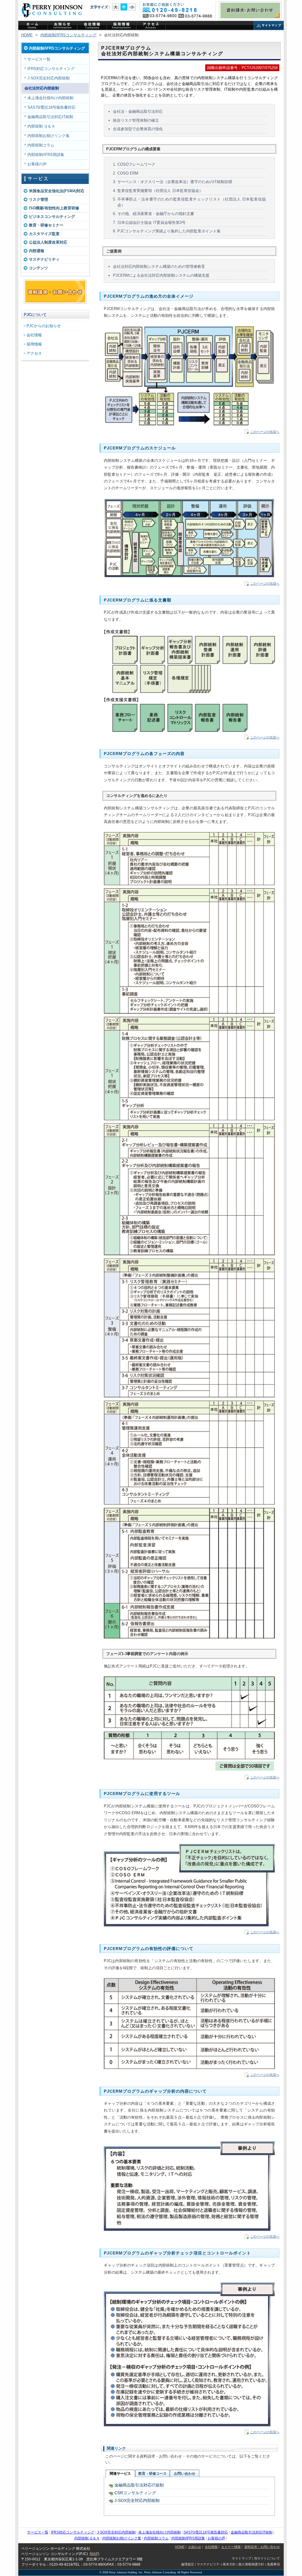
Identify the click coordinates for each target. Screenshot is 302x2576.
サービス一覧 (39, 59)
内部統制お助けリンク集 (49, 136)
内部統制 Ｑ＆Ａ (41, 126)
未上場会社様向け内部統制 (50, 98)
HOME (27, 35)
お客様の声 (37, 164)
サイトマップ (269, 26)
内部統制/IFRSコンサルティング (68, 35)
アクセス (151, 26)
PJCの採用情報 (122, 26)
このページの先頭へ (265, 432)
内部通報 (37, 251)
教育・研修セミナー (46, 225)
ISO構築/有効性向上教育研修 (54, 208)
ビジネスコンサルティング (52, 217)
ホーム (33, 26)
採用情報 (34, 344)
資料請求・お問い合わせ (250, 10)
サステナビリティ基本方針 (216, 2564)
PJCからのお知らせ (63, 26)
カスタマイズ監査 (44, 234)
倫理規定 (188, 2564)
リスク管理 (38, 199)
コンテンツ (38, 268)
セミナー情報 (231, 2547)
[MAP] (94, 2554)
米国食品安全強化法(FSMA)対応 (57, 191)
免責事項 (273, 2564)
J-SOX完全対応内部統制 (49, 78)
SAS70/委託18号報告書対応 (51, 107)
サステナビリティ (44, 259)
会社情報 (34, 335)
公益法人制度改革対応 (48, 242)
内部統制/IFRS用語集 (46, 155)
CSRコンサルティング (135, 2493)
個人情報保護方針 (251, 2564)
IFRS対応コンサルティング (51, 69)
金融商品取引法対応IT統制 (50, 117)
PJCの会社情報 (92, 26)
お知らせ (195, 2547)
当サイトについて (267, 2558)
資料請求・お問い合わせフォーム (55, 292)
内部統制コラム (41, 145)
